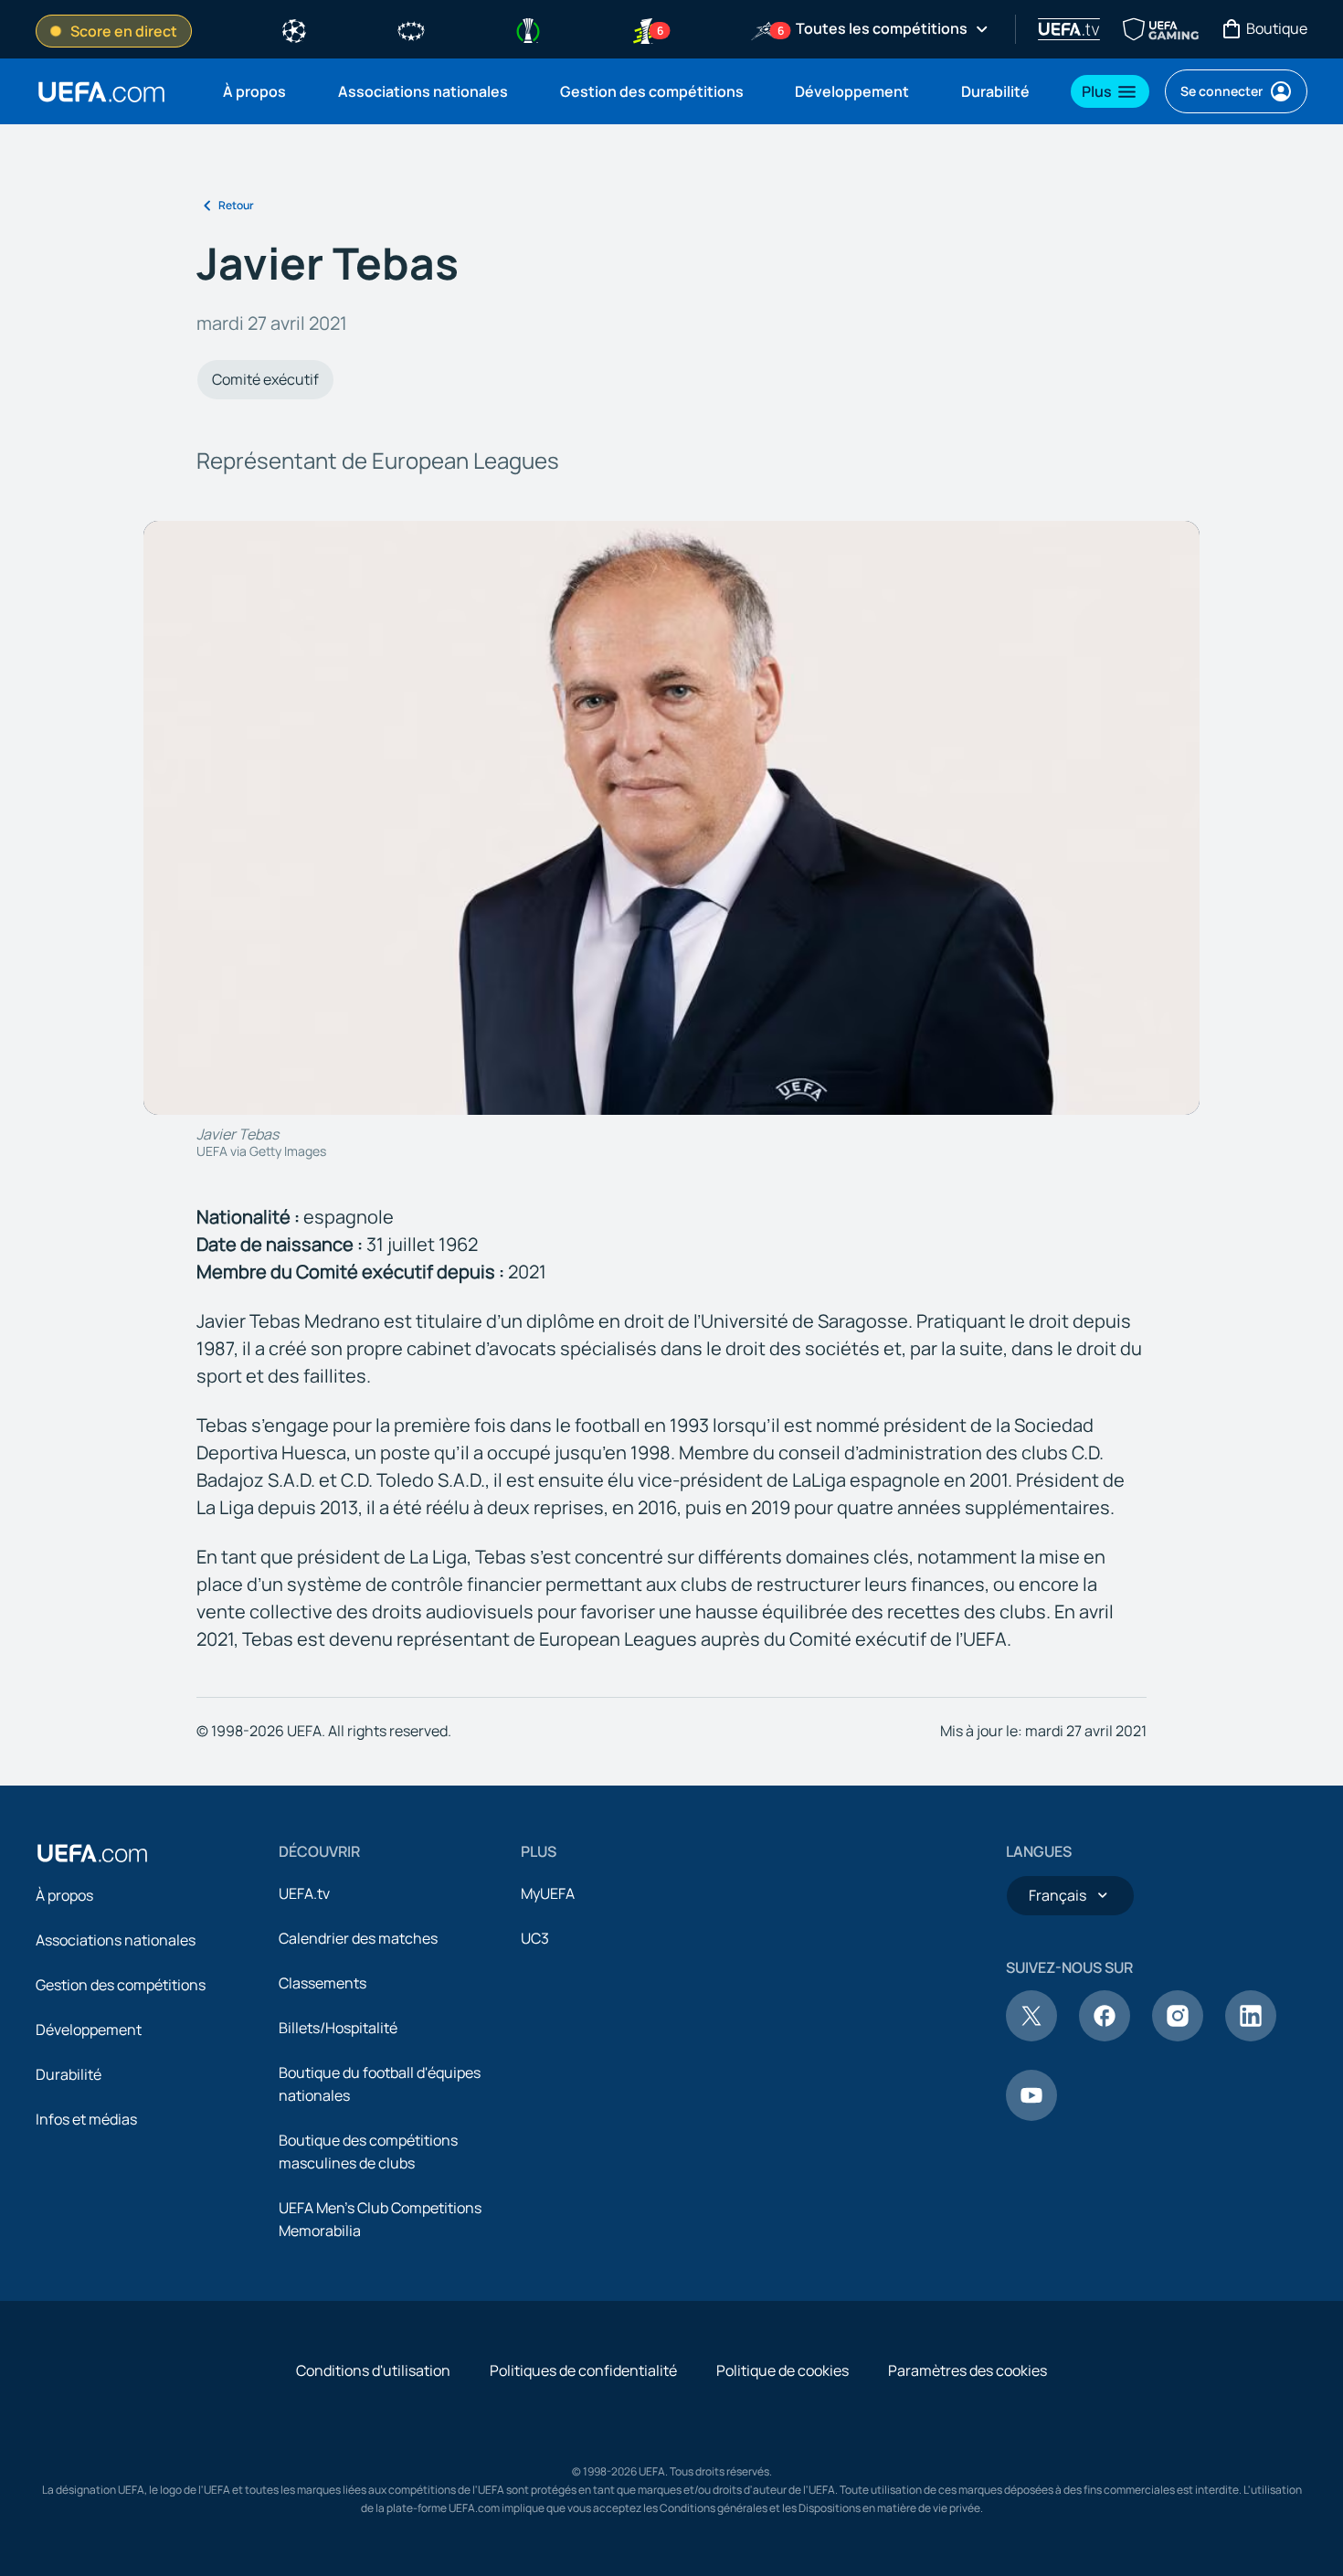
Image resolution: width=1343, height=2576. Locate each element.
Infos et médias (86, 2119)
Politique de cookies (783, 2370)
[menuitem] (258, 91)
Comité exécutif (265, 379)
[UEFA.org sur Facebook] (1105, 2036)
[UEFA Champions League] (294, 29)
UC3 (535, 1938)
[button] (1110, 91)
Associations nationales (116, 1940)
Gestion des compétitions (121, 1985)
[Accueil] (92, 1853)
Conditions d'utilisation (373, 2370)
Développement (89, 2030)
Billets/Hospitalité (338, 2028)
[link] (254, 91)
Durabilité (69, 2074)
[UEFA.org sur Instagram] (1178, 2036)
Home (101, 92)
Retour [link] (236, 205)
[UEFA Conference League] (528, 29)
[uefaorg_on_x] (1031, 2036)
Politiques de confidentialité (583, 2370)
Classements (323, 1983)
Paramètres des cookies (968, 2370)
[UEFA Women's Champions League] (411, 29)
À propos (64, 1895)
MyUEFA (548, 1893)
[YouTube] (1031, 2115)
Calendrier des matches (358, 1938)
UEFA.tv (304, 1893)
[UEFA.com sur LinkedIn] (1251, 2036)
